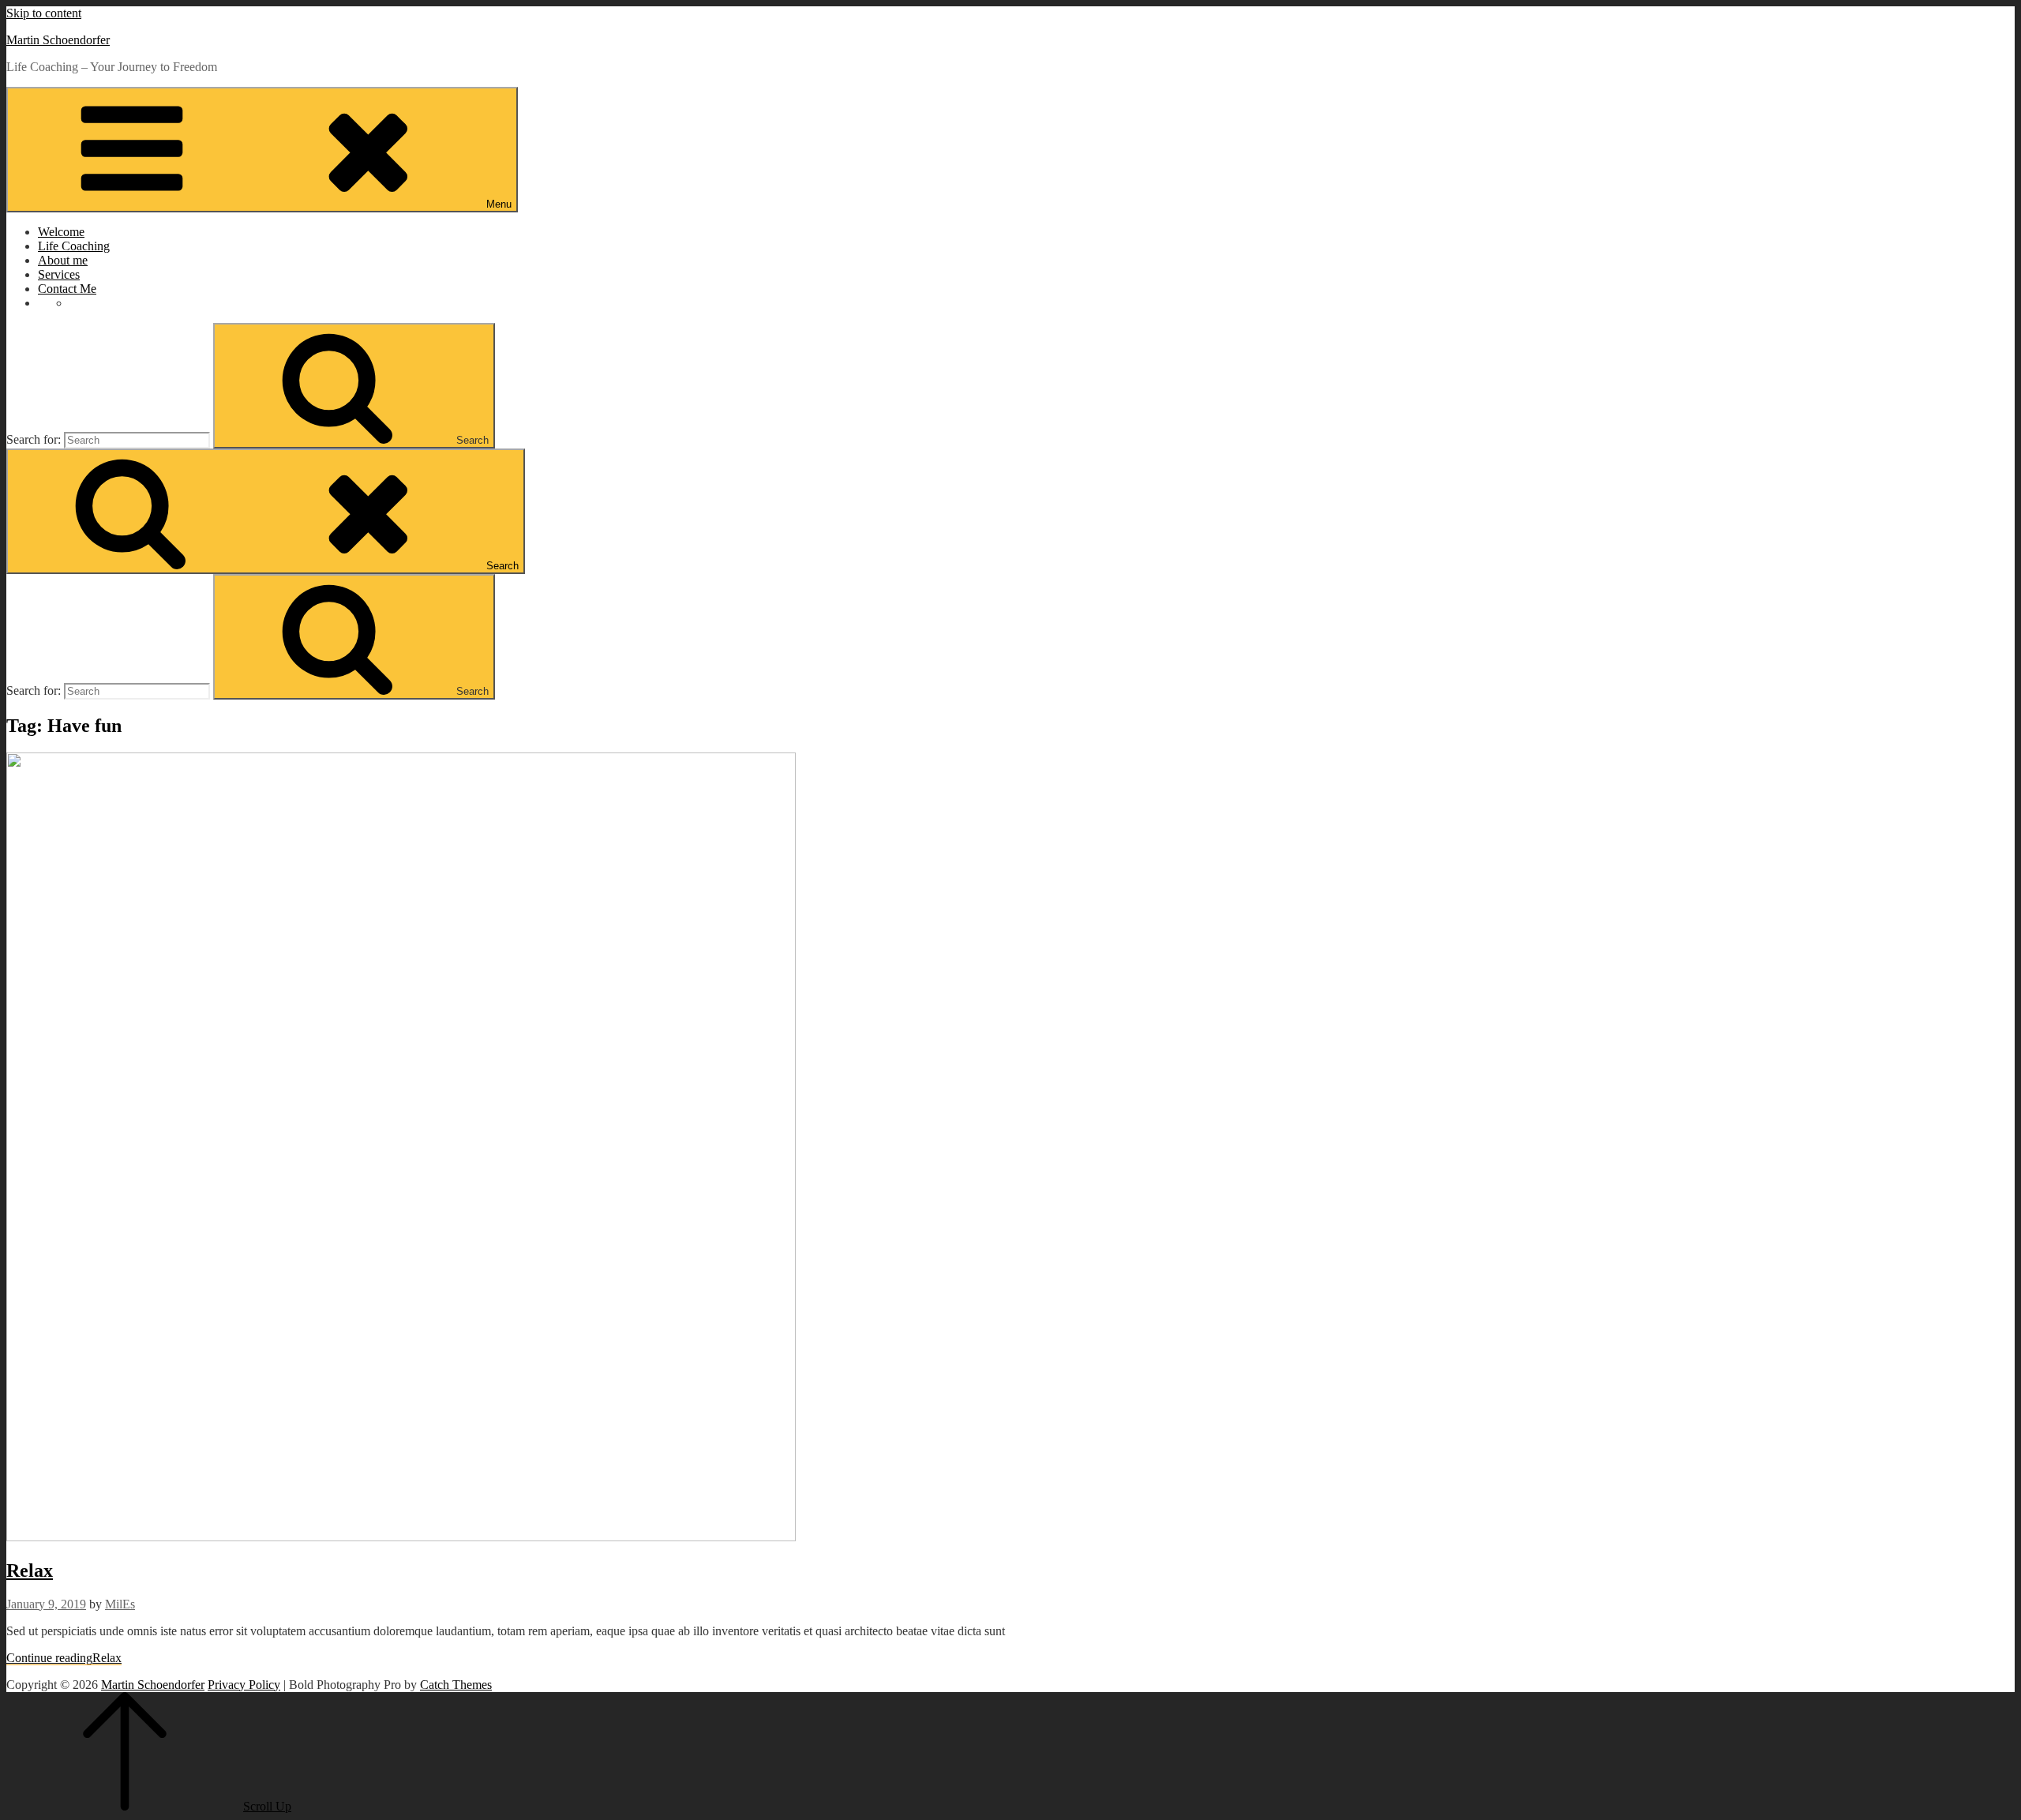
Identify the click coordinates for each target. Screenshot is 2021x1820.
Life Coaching (74, 246)
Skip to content (44, 13)
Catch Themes (456, 1685)
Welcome (61, 232)
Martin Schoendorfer (58, 40)
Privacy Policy (244, 1685)
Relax (30, 1570)
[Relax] (401, 1537)
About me (63, 260)
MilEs (120, 1604)
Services (59, 274)
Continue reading (64, 1658)
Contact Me (67, 289)
